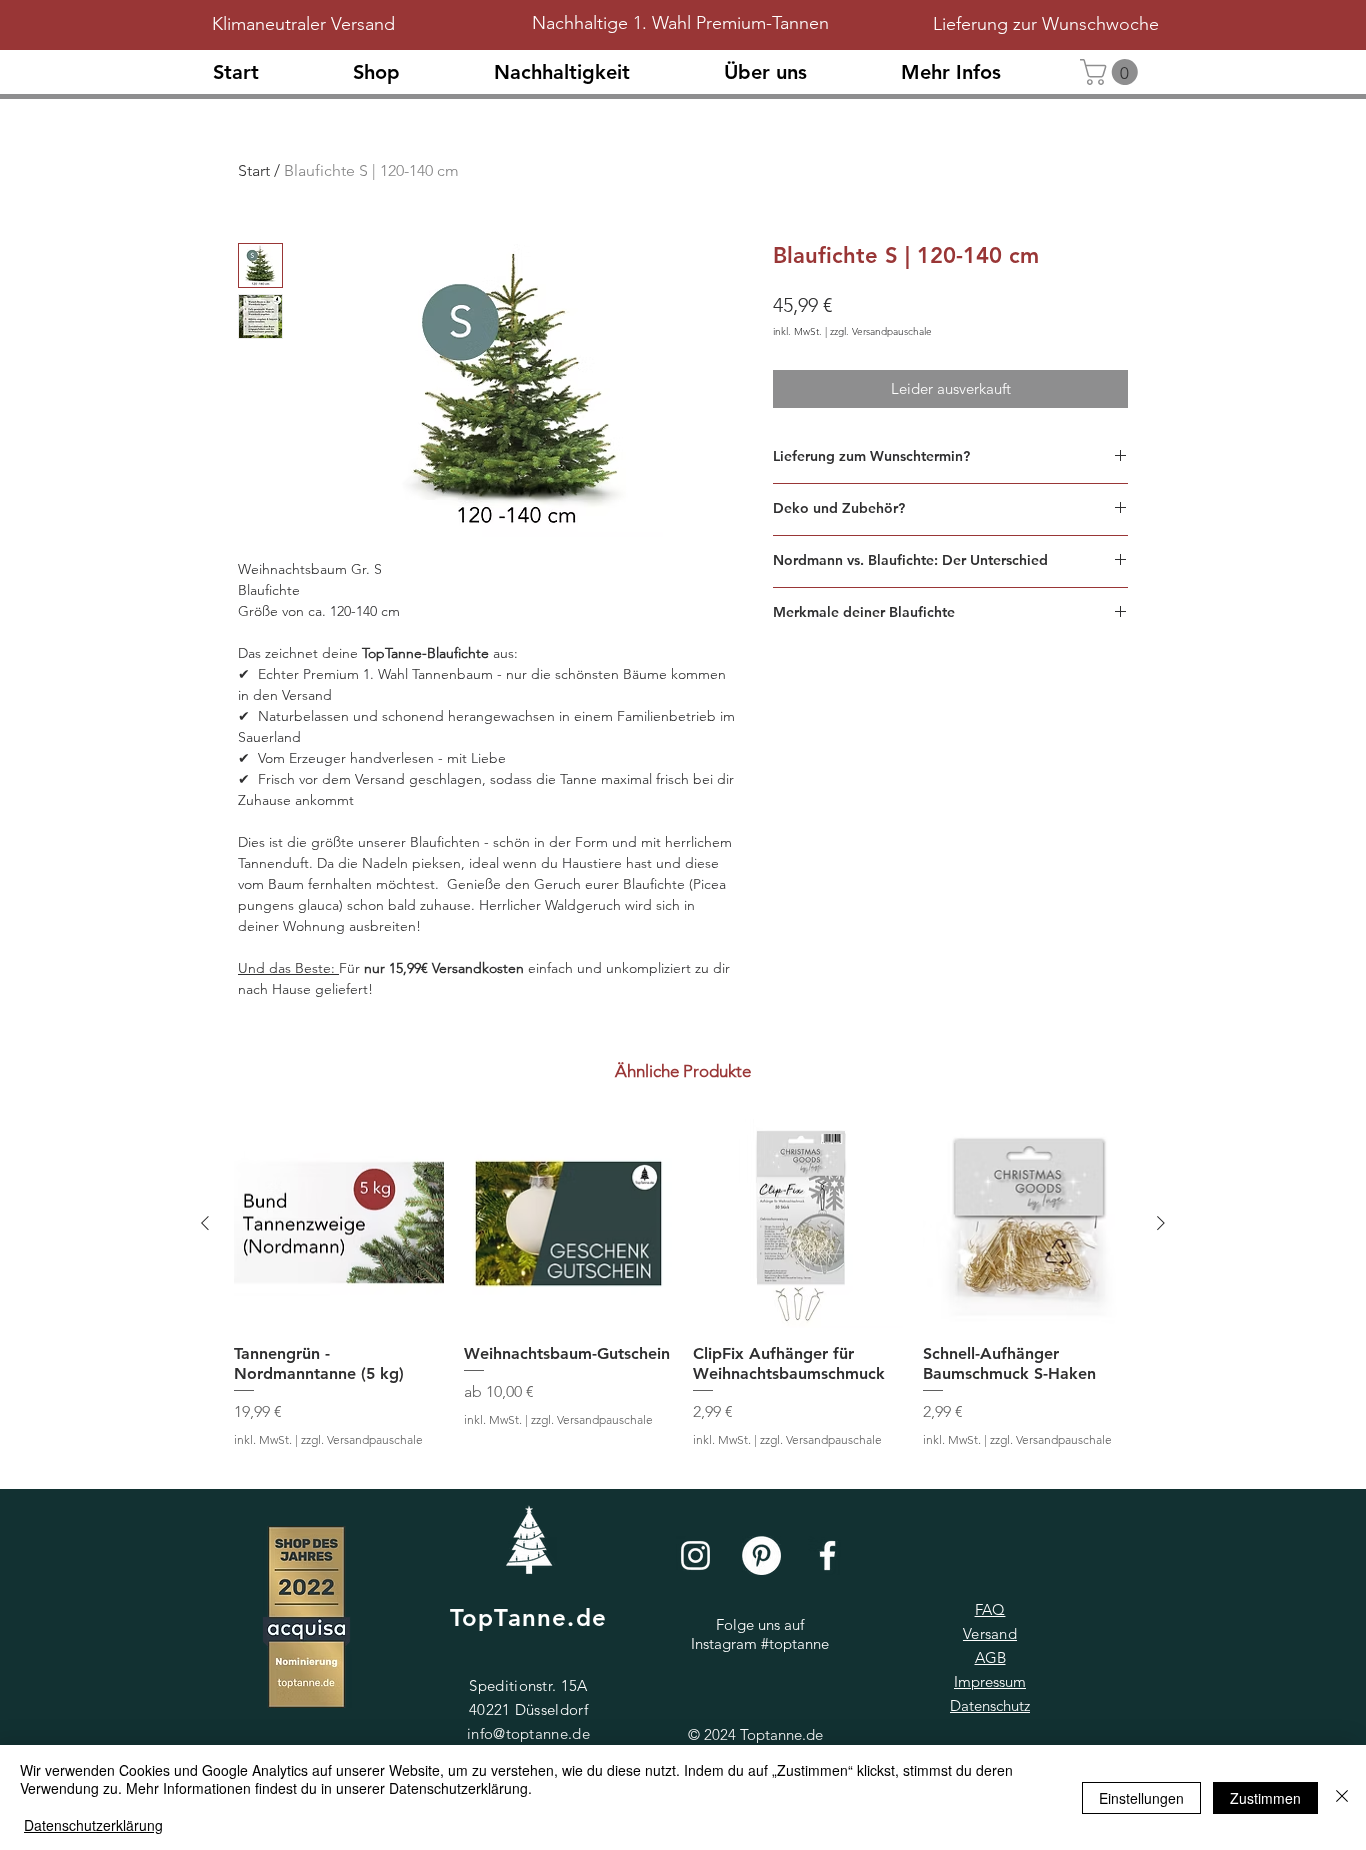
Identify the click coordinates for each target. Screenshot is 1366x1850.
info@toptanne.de (528, 1733)
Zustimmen (1265, 1798)
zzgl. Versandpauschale (881, 332)
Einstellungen (1141, 1798)
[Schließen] (1342, 1797)
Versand (990, 1633)
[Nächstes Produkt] (1161, 1223)
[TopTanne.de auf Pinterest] (761, 1555)
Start (254, 170)
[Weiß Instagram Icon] (695, 1555)
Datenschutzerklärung (93, 1825)
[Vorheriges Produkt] (205, 1223)
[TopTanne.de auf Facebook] (827, 1555)
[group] (683, 1294)
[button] (797, 72)
